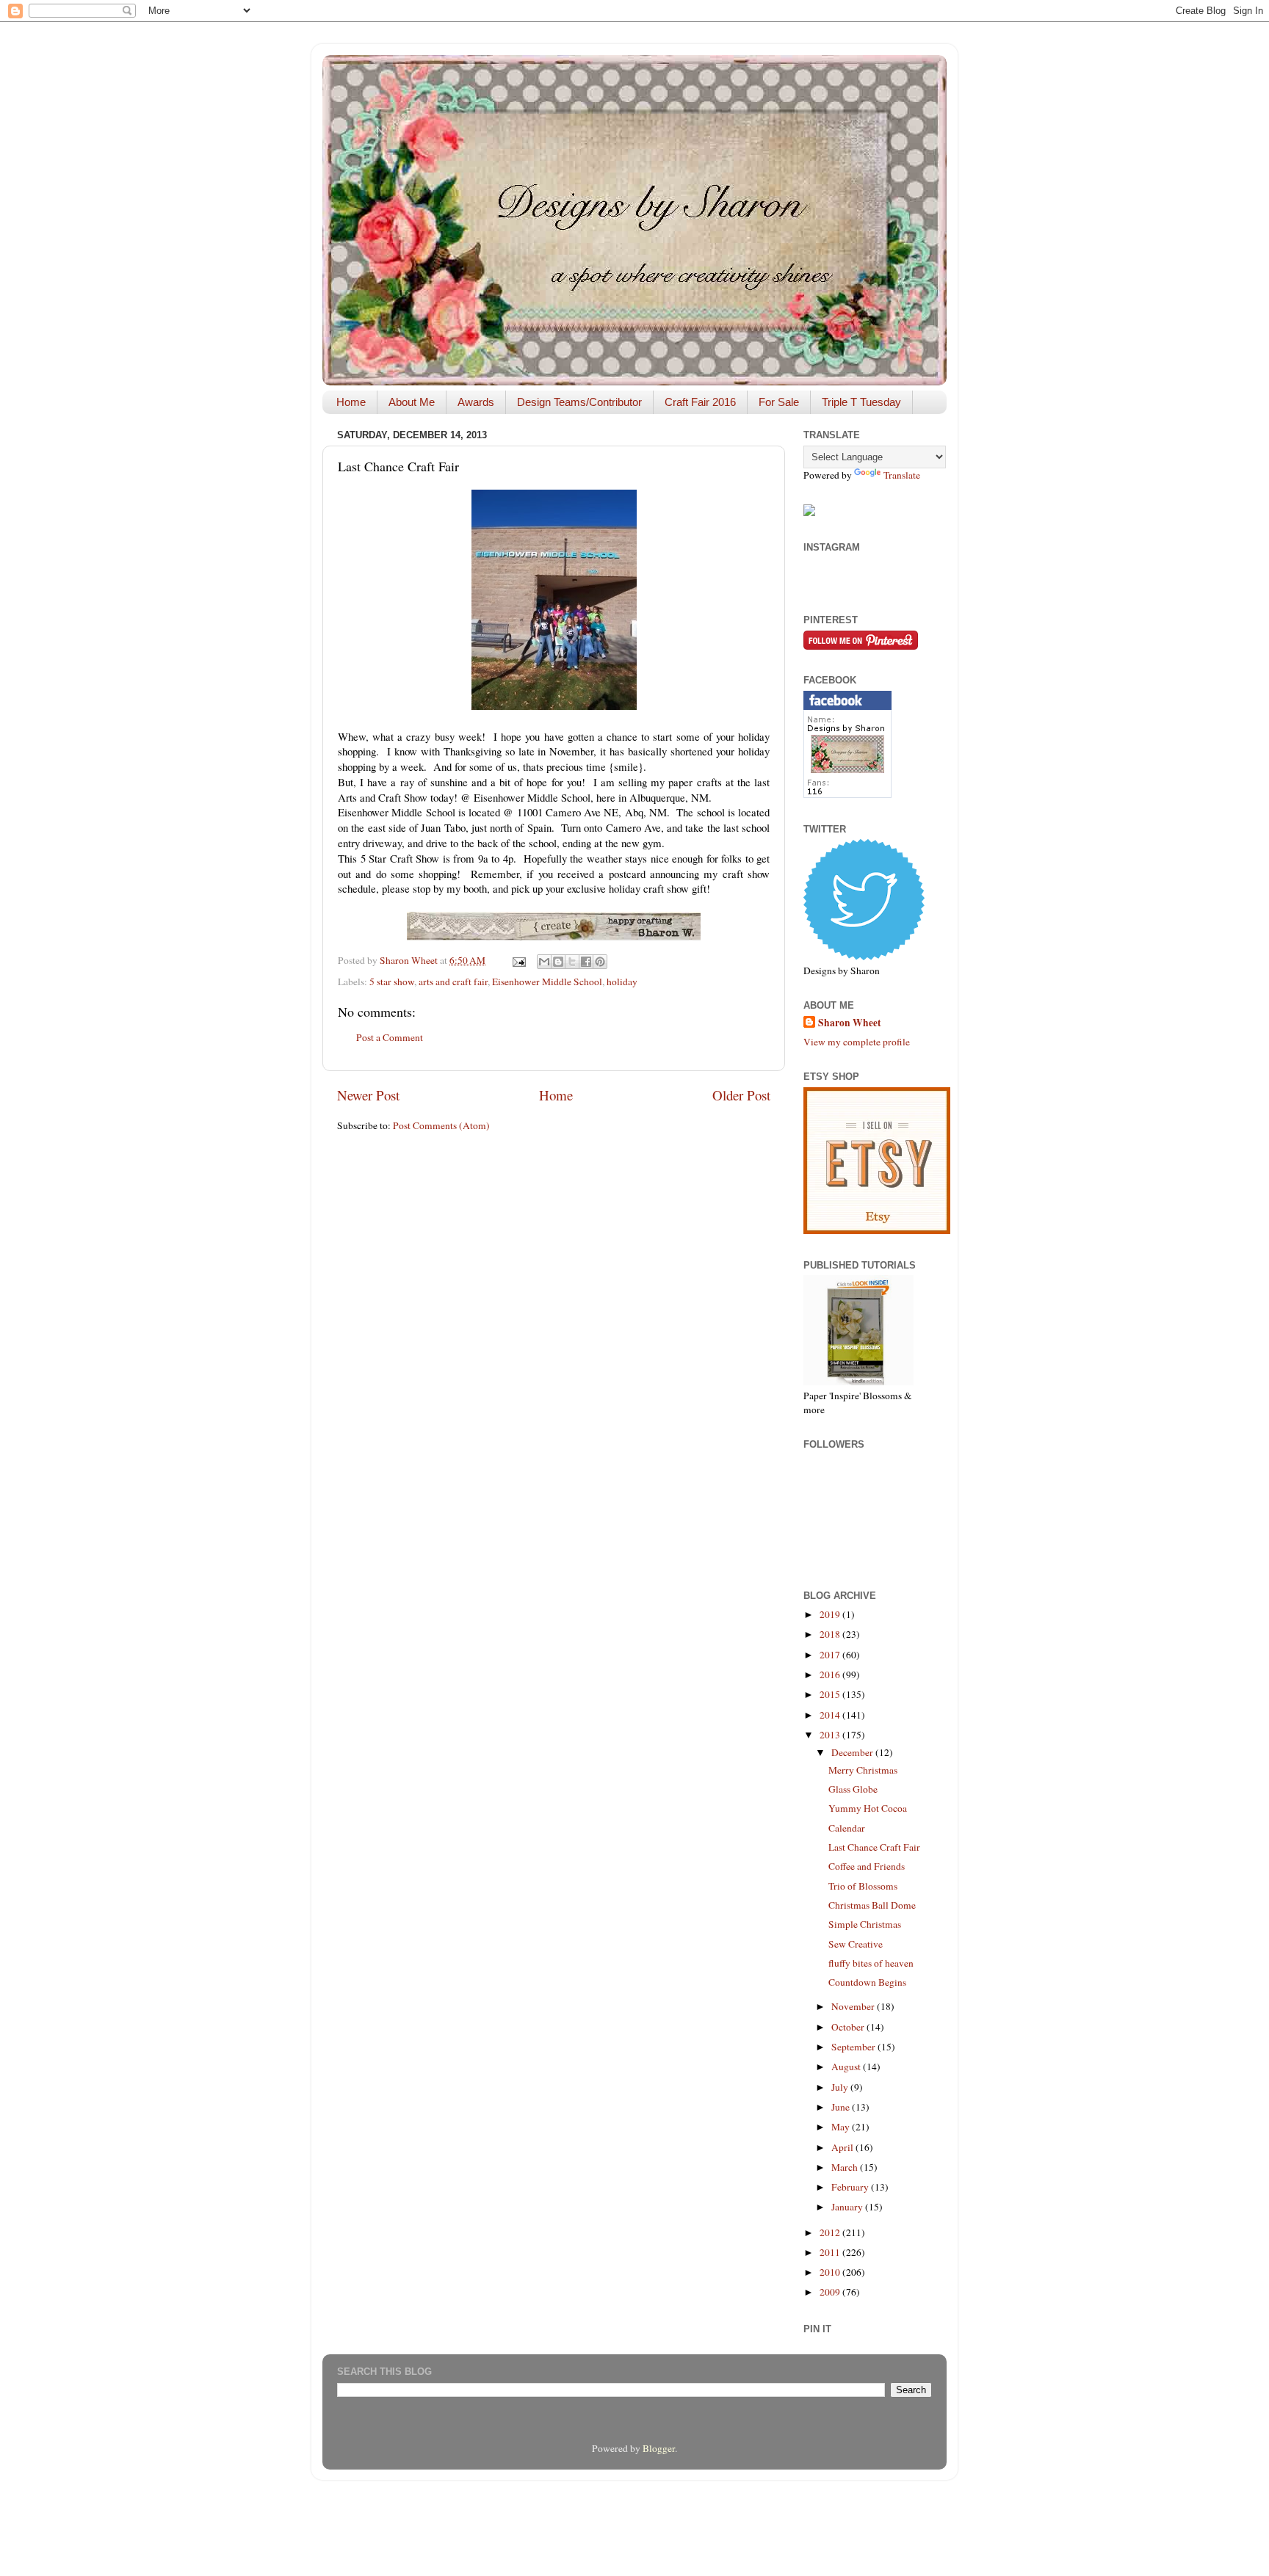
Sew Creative (856, 1944)
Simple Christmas (865, 1924)
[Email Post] (518, 960)
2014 (831, 1715)
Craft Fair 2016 (700, 402)
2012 (831, 2232)
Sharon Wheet (850, 1023)
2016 (831, 1675)
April (843, 2147)
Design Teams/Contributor (579, 402)
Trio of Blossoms (863, 1886)
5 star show (392, 982)
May (842, 2127)
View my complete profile (857, 1042)
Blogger (659, 2448)
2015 (831, 1694)
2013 (831, 1735)
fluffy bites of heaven (871, 1963)
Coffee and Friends (867, 1866)
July (841, 2087)
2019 (831, 1614)
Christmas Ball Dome (872, 1905)
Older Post (741, 1095)
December (853, 1752)
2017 (831, 1655)
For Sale (779, 402)
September (854, 2047)
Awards (476, 402)
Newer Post (368, 1095)
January (848, 2207)
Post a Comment (390, 1037)
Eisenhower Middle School (547, 982)
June (842, 2107)
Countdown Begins (867, 1982)
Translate (902, 475)
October (849, 2027)
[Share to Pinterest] (600, 962)
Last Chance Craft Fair (874, 1847)
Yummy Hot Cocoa (868, 1808)
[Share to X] (572, 962)
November (854, 2006)
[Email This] (544, 962)
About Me (412, 402)
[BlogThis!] (558, 962)
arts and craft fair (453, 982)
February (851, 2187)
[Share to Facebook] (586, 962)
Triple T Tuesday (861, 402)
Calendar (847, 1828)
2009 (831, 2292)
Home (351, 402)
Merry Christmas (863, 1770)
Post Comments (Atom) (441, 1125)
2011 (831, 2252)
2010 (831, 2272)
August (847, 2067)
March (846, 2167)
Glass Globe (853, 1789)
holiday (622, 982)
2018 (831, 1634)
